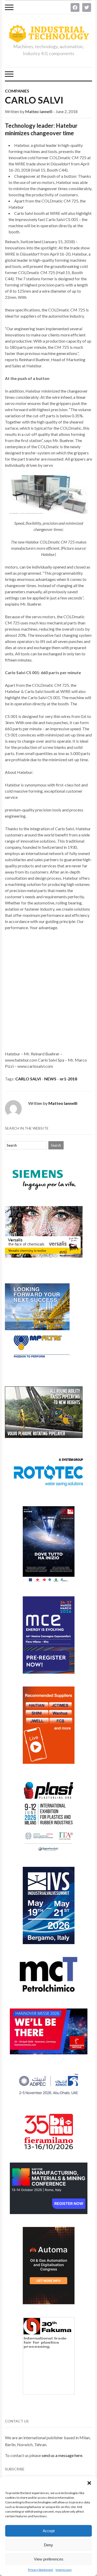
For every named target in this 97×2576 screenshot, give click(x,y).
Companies (17, 91)
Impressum (64, 2570)
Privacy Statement (40, 2570)
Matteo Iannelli (39, 111)
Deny (48, 2545)
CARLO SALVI (34, 100)
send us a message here (62, 2455)
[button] (89, 2483)
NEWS (50, 1079)
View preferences (49, 2559)
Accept (49, 2531)
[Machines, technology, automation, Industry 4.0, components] (49, 34)
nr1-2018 (68, 1079)
